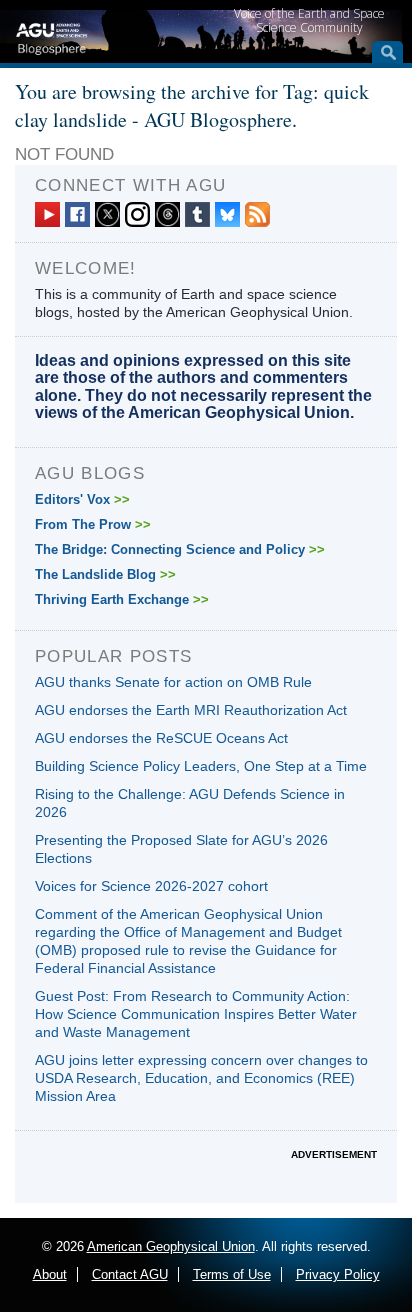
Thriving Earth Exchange (122, 599)
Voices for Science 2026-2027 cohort (151, 886)
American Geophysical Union (171, 1246)
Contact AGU (130, 1274)
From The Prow (93, 524)
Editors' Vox (82, 499)
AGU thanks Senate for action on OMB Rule (173, 682)
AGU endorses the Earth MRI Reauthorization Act (191, 710)
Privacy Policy (338, 1274)
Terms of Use (232, 1274)
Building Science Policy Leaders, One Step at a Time (201, 766)
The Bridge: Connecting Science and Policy (180, 549)
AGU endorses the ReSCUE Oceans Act (161, 738)
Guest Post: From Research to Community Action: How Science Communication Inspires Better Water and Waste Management (196, 1014)
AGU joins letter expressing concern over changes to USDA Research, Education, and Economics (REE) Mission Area (201, 1078)
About (50, 1274)
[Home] (51, 36)
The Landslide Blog (105, 574)
